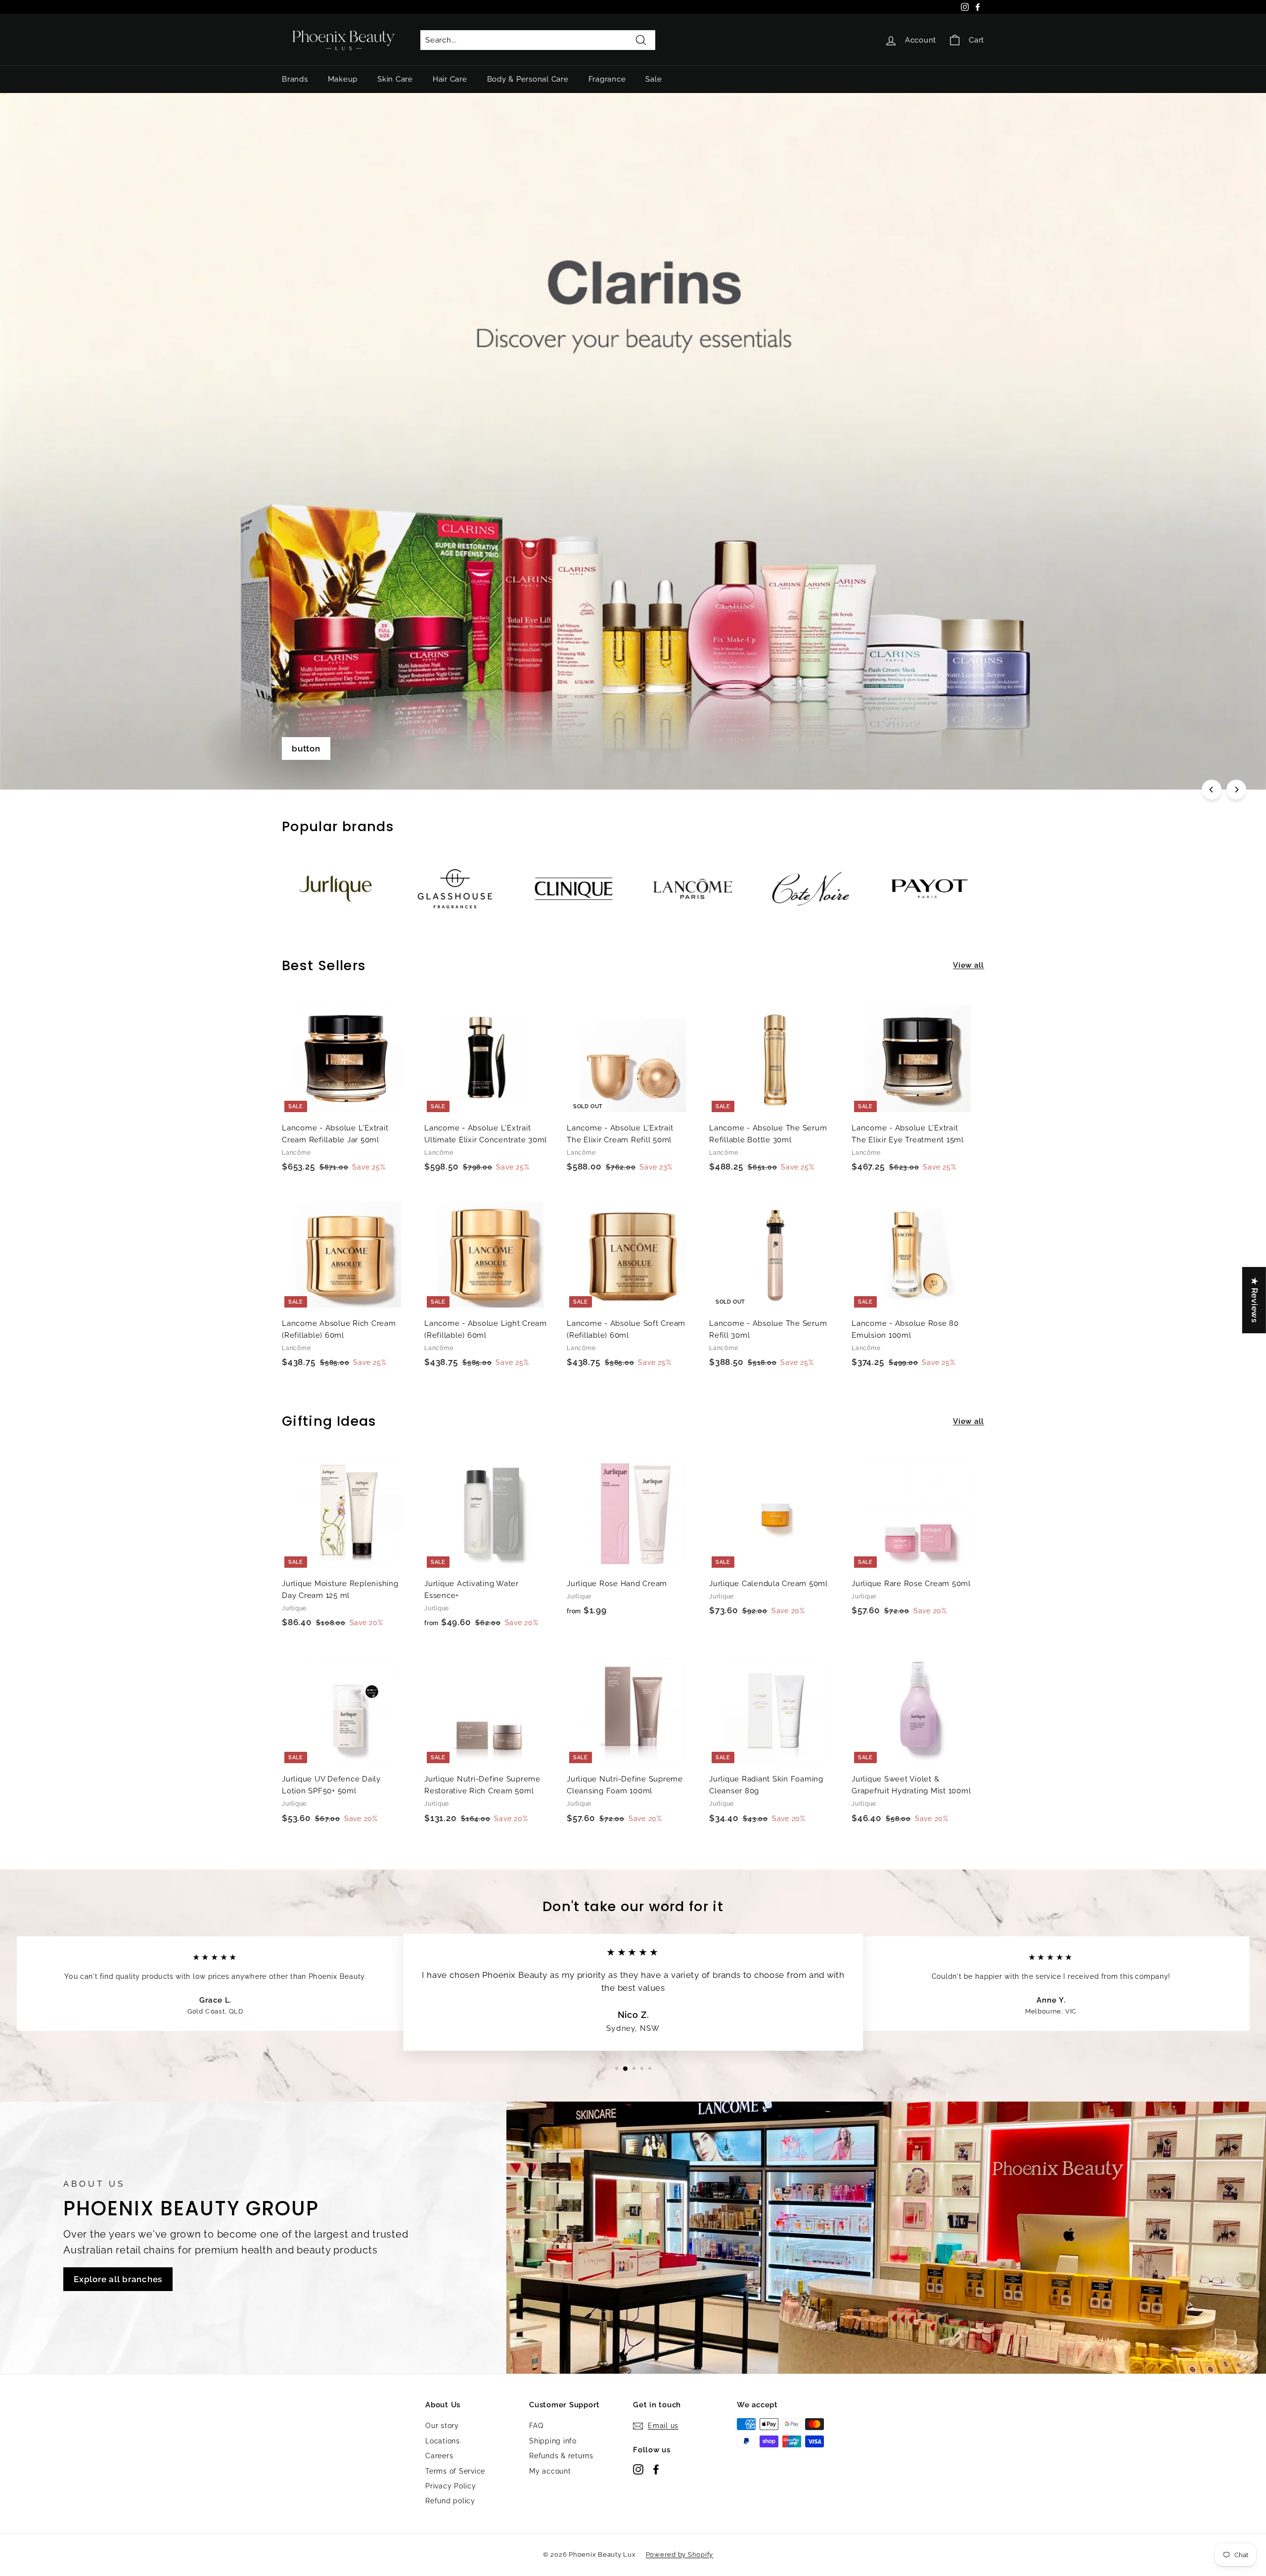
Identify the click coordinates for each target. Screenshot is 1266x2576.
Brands (295, 79)
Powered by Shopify (680, 2554)
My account (550, 2471)
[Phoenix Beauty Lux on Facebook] (656, 2469)
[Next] (1236, 790)
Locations (443, 2441)
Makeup (343, 79)
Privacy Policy (451, 2486)
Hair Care (450, 79)
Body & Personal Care (528, 79)
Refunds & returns (561, 2456)
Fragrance (607, 79)
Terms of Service (455, 2471)
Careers (439, 2456)
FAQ (536, 2426)
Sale (654, 79)
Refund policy (450, 2501)
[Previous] (1212, 790)
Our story (442, 2426)
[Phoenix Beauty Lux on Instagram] (638, 2469)
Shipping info (553, 2441)
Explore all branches (118, 2279)
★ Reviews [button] (1255, 1300)
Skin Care (395, 79)
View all (969, 965)
